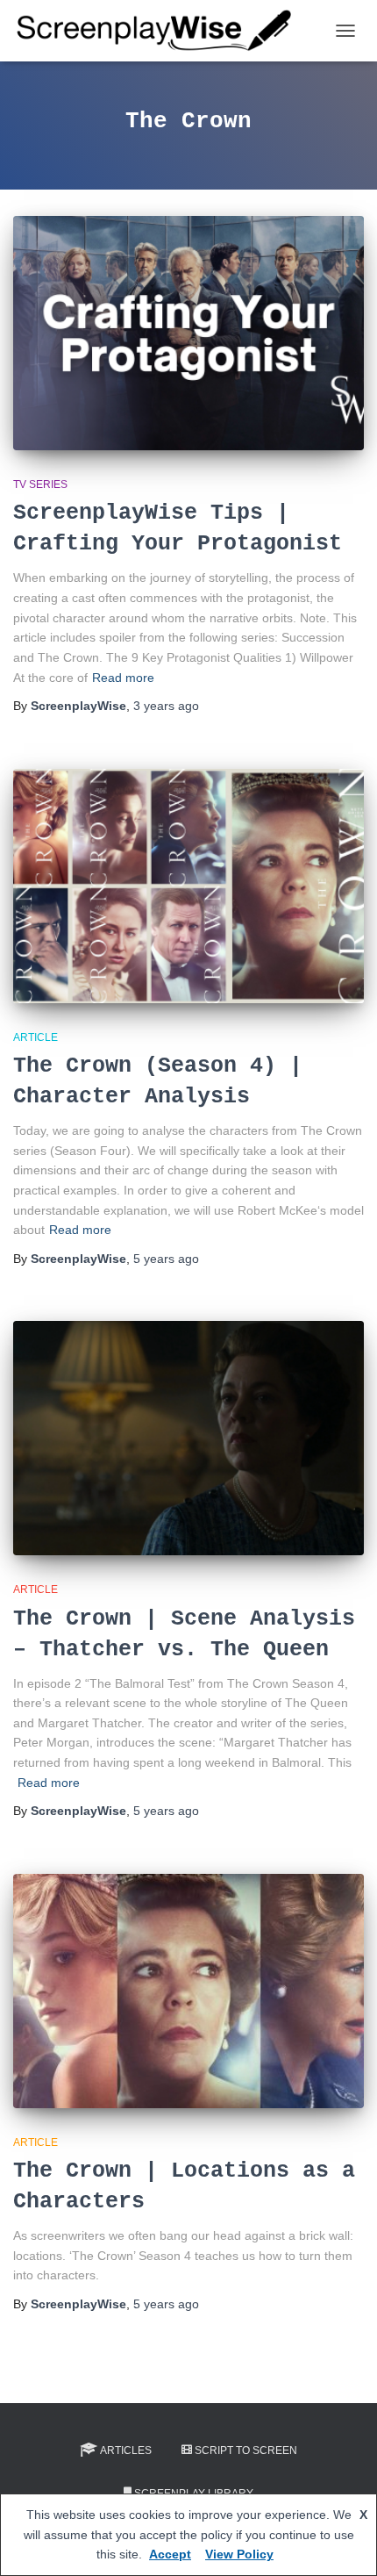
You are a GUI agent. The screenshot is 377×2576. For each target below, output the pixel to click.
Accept (170, 2554)
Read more (123, 678)
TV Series (40, 484)
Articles (126, 2450)
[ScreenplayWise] (161, 31)
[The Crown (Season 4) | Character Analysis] (188, 886)
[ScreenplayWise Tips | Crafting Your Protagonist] (188, 333)
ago (166, 706)
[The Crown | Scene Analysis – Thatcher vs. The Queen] (188, 1438)
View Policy (239, 2554)
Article (36, 1037)
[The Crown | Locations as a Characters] (188, 1991)
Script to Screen (246, 2450)
